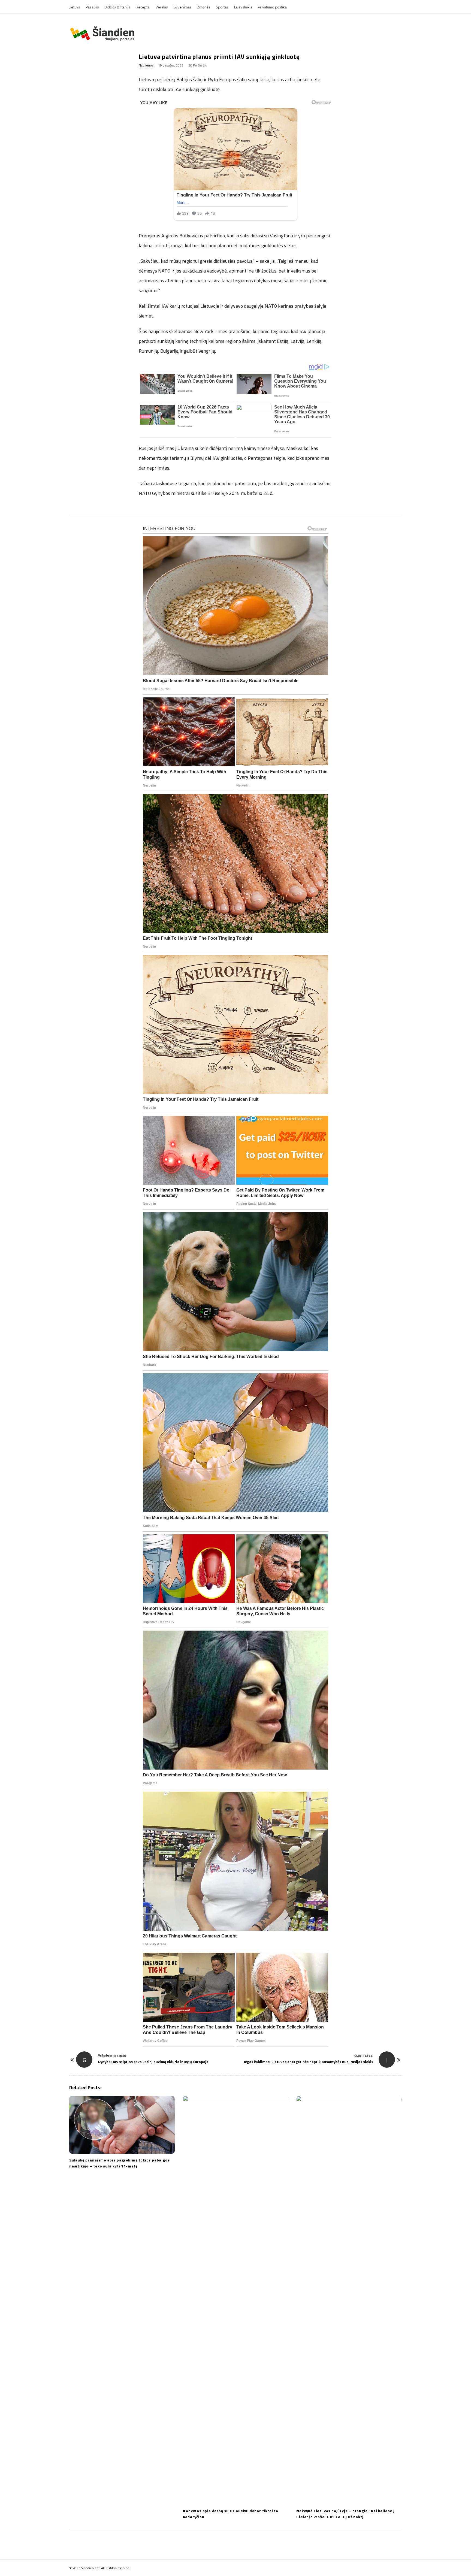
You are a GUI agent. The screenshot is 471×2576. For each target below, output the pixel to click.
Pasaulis (92, 7)
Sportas (222, 7)
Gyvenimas (182, 7)
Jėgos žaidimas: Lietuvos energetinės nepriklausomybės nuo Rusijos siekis (308, 2062)
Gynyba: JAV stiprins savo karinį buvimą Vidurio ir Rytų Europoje (153, 2062)
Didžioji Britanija (117, 7)
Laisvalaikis (243, 7)
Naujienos (146, 65)
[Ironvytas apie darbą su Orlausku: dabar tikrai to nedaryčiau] (236, 2300)
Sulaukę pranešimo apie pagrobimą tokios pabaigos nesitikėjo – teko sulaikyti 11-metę (119, 2163)
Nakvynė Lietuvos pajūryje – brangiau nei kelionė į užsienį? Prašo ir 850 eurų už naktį (345, 2514)
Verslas (162, 7)
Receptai (143, 7)
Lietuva (74, 7)
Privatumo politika (272, 7)
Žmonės (204, 7)
